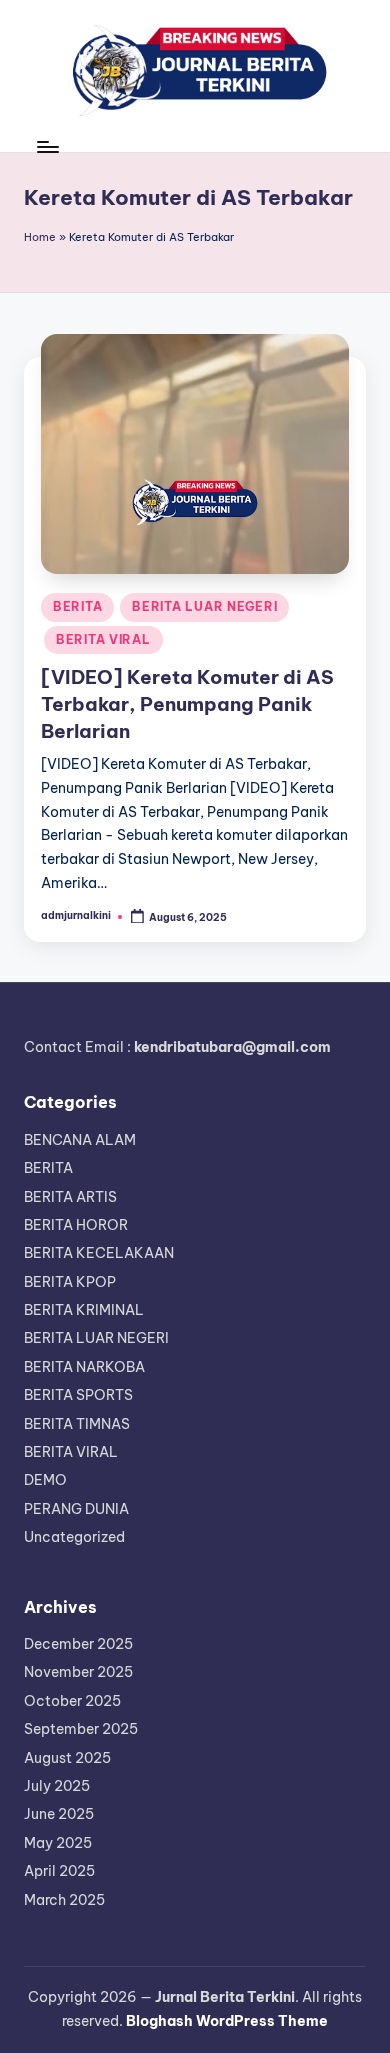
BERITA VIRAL (103, 639)
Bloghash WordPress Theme (227, 2021)
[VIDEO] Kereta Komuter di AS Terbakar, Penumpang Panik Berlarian (187, 704)
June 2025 (59, 1814)
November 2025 (78, 1672)
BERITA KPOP (70, 1282)
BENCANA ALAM (80, 1140)
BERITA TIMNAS (77, 1424)
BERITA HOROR (76, 1225)
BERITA (77, 606)
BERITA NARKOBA (84, 1367)
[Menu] (47, 146)
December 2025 (78, 1644)
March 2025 (64, 1900)
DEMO (45, 1480)
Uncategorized (74, 1537)
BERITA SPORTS (78, 1395)
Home (40, 237)
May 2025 (58, 1843)
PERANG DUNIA (76, 1509)
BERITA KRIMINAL (84, 1310)
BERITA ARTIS (70, 1197)
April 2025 (59, 1871)
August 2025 (67, 1758)
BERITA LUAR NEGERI (204, 606)
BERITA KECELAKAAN (99, 1253)
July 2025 (57, 1786)
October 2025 (72, 1701)
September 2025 (81, 1729)
